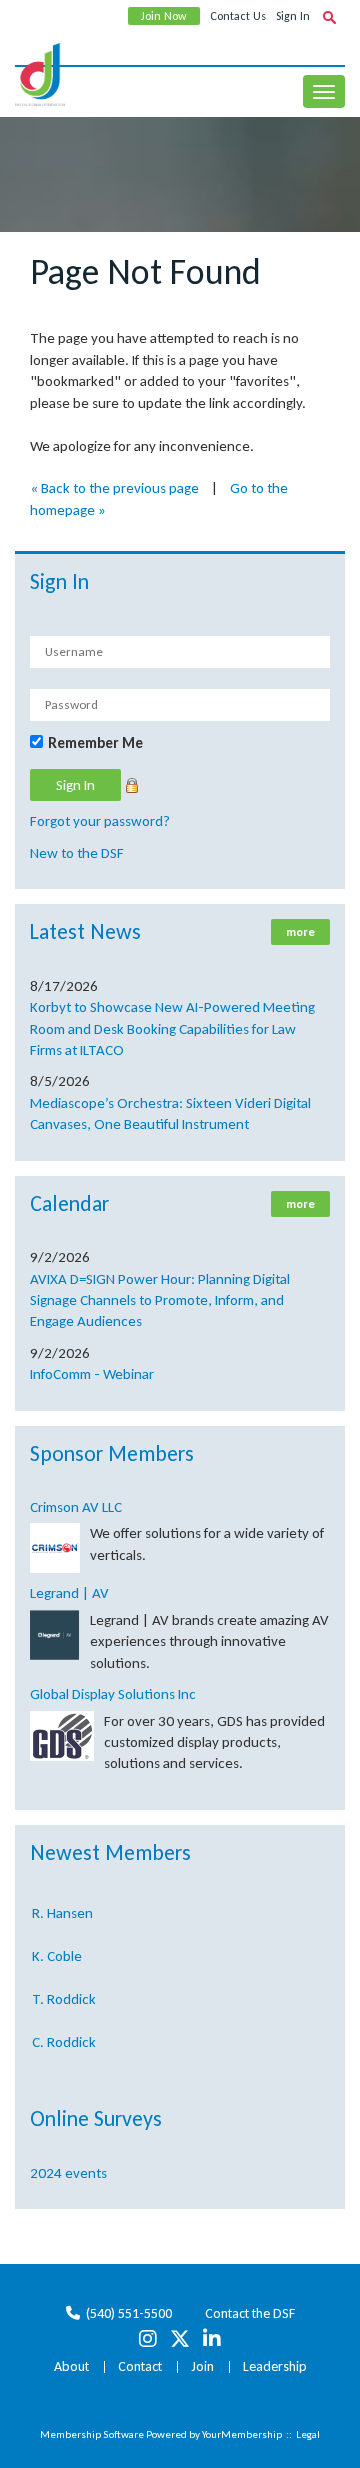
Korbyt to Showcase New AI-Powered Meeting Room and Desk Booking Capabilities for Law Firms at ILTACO (172, 1028)
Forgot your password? (100, 821)
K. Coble (57, 1951)
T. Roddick (64, 1994)
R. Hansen (62, 1908)
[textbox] (329, 17)
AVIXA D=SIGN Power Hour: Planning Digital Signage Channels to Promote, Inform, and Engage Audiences (160, 1300)
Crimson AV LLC (76, 1507)
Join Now (164, 16)
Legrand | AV (69, 1593)
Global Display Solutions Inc (113, 1694)
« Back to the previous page (114, 488)
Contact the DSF (250, 2313)
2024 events (68, 2173)
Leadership (275, 2366)
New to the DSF (77, 853)
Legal (308, 2434)
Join (202, 2366)
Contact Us (238, 16)
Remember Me (95, 743)
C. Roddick (64, 2037)
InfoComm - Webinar (92, 1374)
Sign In (293, 16)
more (300, 932)
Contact (140, 2366)
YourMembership (242, 2434)
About (71, 2366)
